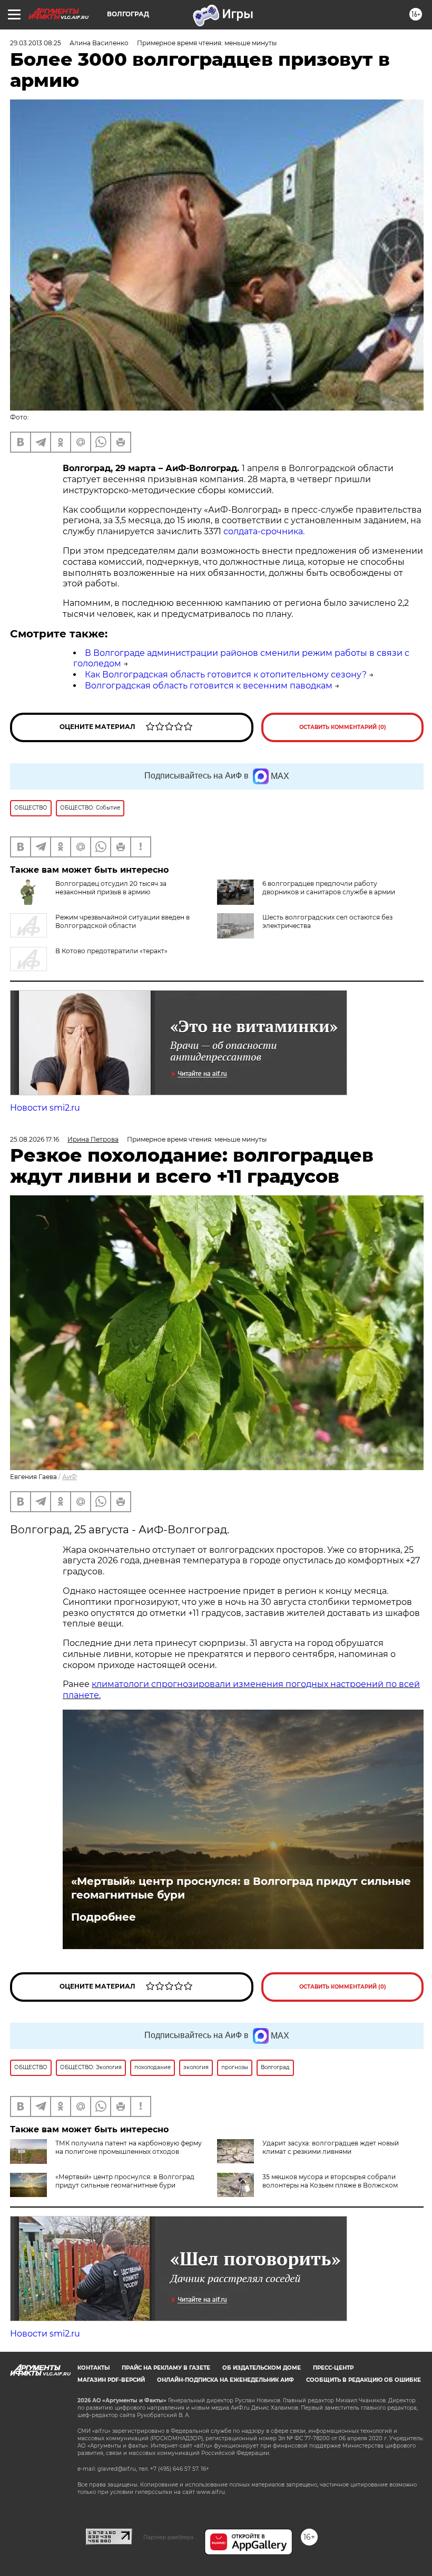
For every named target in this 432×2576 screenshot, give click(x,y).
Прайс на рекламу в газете (166, 2368)
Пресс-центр (333, 2368)
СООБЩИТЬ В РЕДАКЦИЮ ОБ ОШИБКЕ (364, 2380)
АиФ (70, 1477)
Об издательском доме (262, 2368)
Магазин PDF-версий (111, 2380)
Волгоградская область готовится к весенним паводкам (209, 686)
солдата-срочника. (264, 531)
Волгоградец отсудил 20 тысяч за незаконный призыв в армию (111, 888)
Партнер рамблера (168, 2537)
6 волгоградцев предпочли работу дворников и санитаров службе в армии (329, 888)
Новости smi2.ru (45, 1108)
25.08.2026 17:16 (35, 1139)
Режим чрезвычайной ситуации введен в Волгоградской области (122, 921)
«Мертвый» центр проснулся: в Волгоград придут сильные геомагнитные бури (241, 1888)
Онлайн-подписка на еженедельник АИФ (225, 2380)
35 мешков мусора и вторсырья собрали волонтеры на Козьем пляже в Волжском (330, 2181)
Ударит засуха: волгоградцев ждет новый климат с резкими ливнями (331, 2147)
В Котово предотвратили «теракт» (111, 951)
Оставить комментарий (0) (343, 727)
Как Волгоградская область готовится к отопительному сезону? (226, 675)
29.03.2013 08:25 (36, 43)
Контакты (94, 2368)
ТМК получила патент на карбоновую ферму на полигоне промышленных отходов (129, 2147)
